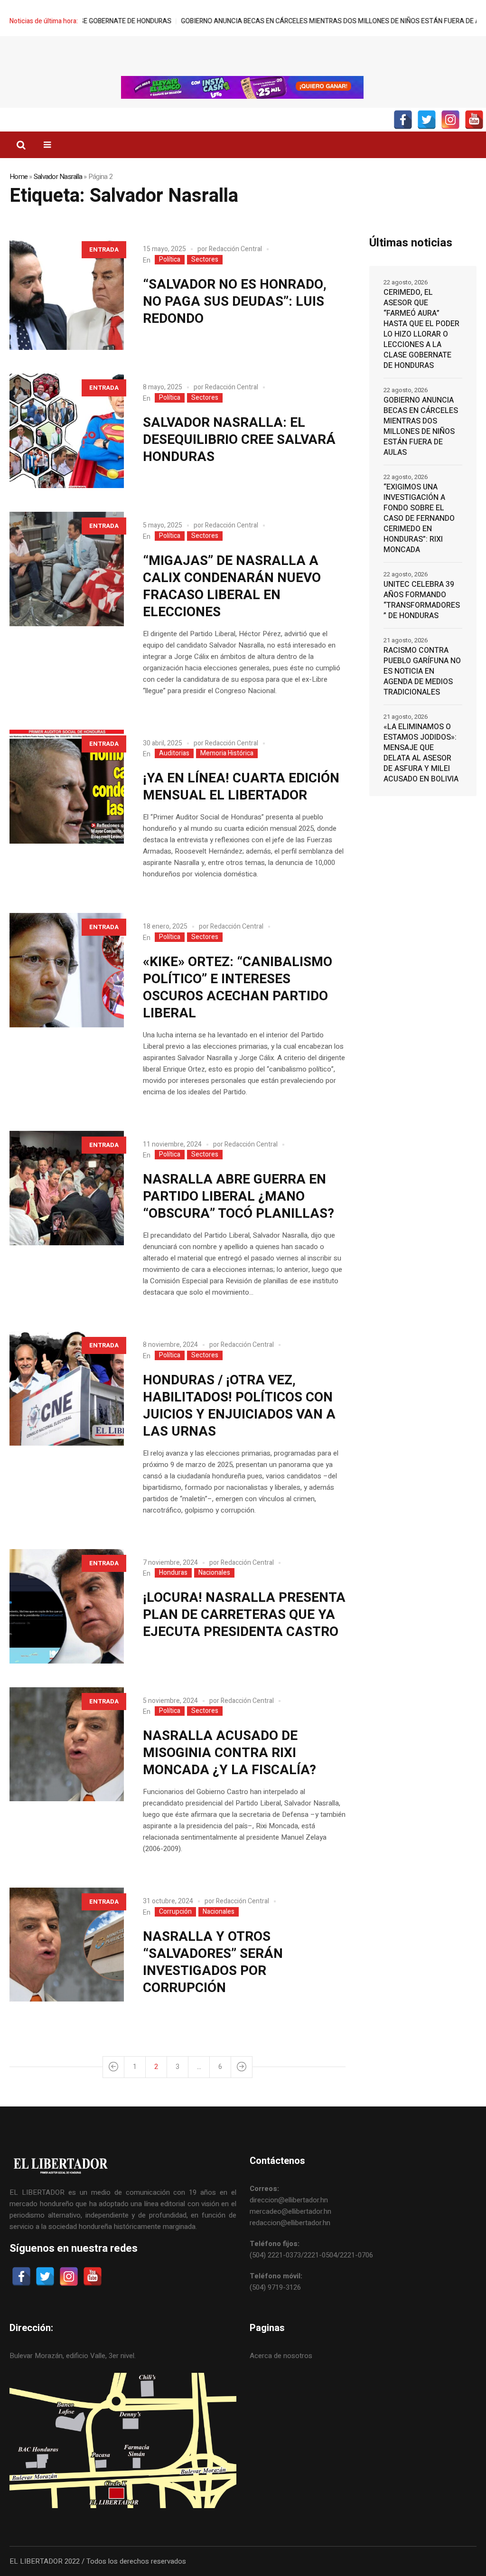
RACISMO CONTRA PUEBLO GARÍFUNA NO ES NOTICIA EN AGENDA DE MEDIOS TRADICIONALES (422, 671)
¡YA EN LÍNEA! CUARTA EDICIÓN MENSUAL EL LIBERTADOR (241, 787)
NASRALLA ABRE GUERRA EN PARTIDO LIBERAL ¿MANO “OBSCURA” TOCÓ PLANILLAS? (238, 1197)
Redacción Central (235, 249)
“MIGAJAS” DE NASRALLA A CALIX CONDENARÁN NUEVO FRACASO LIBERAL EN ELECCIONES (232, 587)
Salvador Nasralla (58, 177)
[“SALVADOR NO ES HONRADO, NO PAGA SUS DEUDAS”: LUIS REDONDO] (67, 293)
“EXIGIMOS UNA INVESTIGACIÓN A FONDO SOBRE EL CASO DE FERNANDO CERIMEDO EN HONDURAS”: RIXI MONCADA (419, 518)
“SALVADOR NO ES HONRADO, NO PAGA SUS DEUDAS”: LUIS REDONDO (235, 302)
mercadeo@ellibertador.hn (290, 2211)
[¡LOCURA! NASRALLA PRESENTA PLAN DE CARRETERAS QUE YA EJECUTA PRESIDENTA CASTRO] (67, 1606)
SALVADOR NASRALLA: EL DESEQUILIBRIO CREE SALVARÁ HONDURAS (239, 440)
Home (19, 177)
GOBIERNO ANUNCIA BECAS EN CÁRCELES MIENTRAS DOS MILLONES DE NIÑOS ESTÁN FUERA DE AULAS (267, 21)
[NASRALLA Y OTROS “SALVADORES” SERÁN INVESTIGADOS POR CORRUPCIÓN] (67, 1945)
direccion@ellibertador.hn (289, 2200)
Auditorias (174, 753)
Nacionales (214, 1573)
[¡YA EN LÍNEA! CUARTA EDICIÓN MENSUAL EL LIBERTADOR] (67, 787)
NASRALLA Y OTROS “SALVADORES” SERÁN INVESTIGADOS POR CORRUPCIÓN (213, 1962)
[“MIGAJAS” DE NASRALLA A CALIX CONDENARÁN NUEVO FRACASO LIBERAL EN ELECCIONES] (67, 569)
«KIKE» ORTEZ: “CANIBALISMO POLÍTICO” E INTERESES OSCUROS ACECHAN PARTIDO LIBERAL (238, 988)
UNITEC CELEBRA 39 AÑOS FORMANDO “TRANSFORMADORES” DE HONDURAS (422, 600)
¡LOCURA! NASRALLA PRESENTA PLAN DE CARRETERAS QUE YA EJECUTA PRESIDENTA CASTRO (244, 1615)
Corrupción (175, 1912)
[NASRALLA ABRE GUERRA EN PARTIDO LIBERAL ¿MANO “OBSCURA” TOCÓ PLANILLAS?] (67, 1188)
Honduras (173, 1573)
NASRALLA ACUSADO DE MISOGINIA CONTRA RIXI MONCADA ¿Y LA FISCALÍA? (229, 1753)
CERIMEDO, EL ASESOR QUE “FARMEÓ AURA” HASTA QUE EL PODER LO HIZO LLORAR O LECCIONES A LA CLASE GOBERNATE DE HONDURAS (421, 329)
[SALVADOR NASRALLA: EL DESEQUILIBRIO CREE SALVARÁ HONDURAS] (67, 431)
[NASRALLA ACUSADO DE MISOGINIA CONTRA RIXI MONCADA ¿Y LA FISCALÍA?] (67, 1744)
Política (170, 260)
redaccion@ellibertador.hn (290, 2223)
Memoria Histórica (227, 753)
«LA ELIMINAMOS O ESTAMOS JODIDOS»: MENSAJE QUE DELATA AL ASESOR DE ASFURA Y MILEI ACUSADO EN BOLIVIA (421, 753)
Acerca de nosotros (281, 2356)
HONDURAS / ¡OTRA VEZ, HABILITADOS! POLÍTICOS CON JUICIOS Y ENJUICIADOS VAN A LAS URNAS (239, 1406)
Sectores (205, 260)
